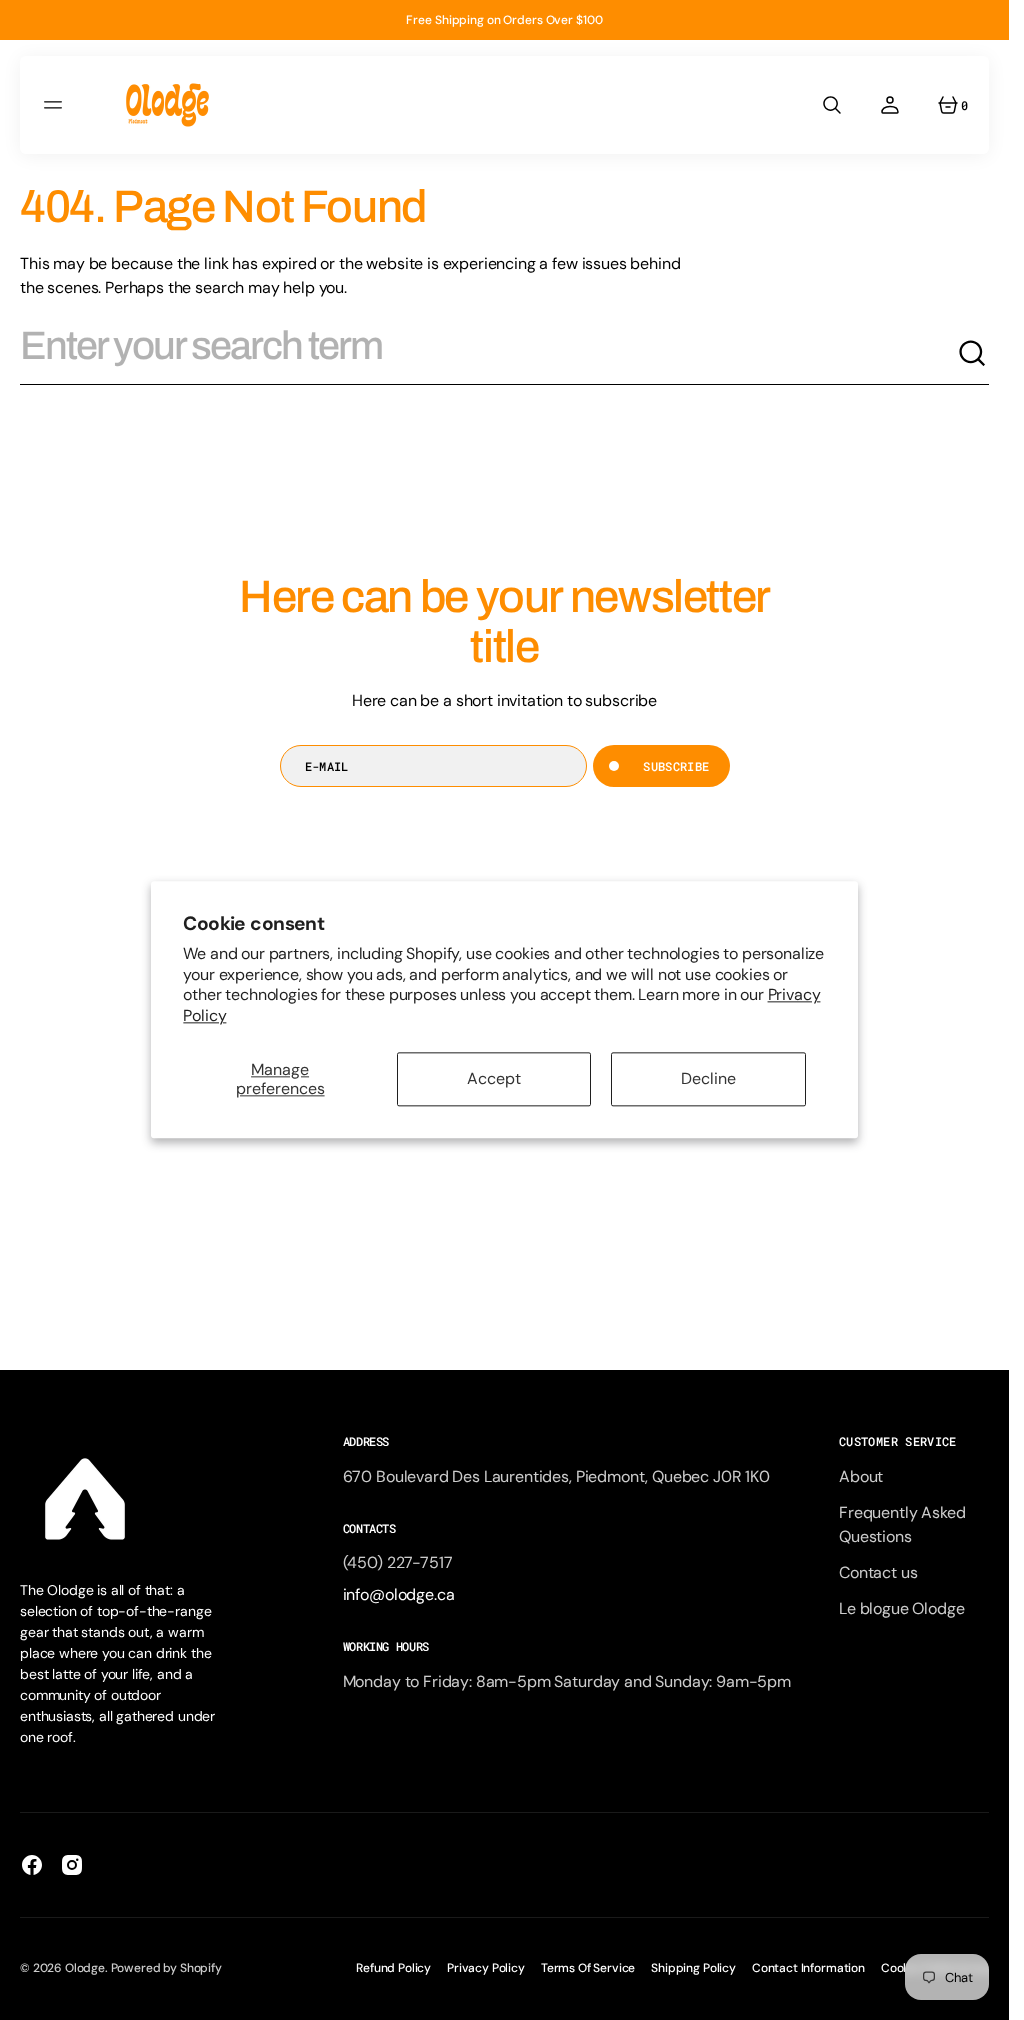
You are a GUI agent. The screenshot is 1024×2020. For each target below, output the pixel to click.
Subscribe (676, 766)
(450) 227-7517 (398, 1562)
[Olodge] (167, 105)
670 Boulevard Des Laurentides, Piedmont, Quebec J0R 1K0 (556, 1476)
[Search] (973, 354)
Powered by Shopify (166, 1968)
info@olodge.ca (399, 1594)
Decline (708, 1079)
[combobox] (488, 354)
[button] (56, 105)
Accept (494, 1079)
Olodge (85, 1968)
